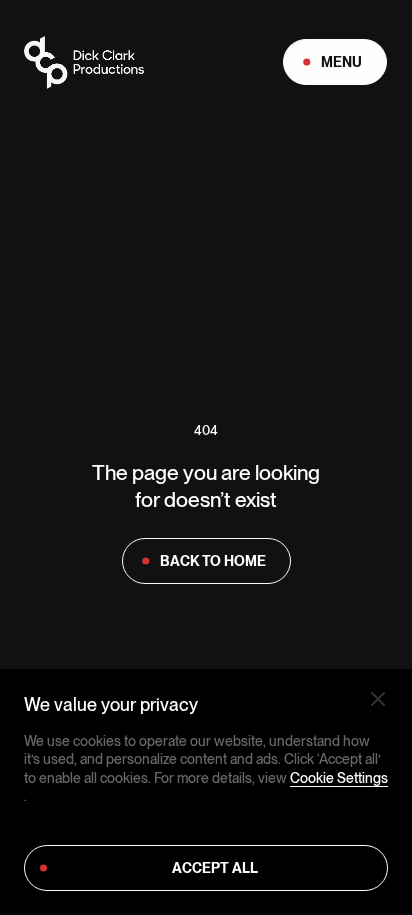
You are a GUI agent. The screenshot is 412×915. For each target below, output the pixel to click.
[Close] (378, 699)
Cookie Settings (339, 778)
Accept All (215, 868)
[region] (206, 792)
